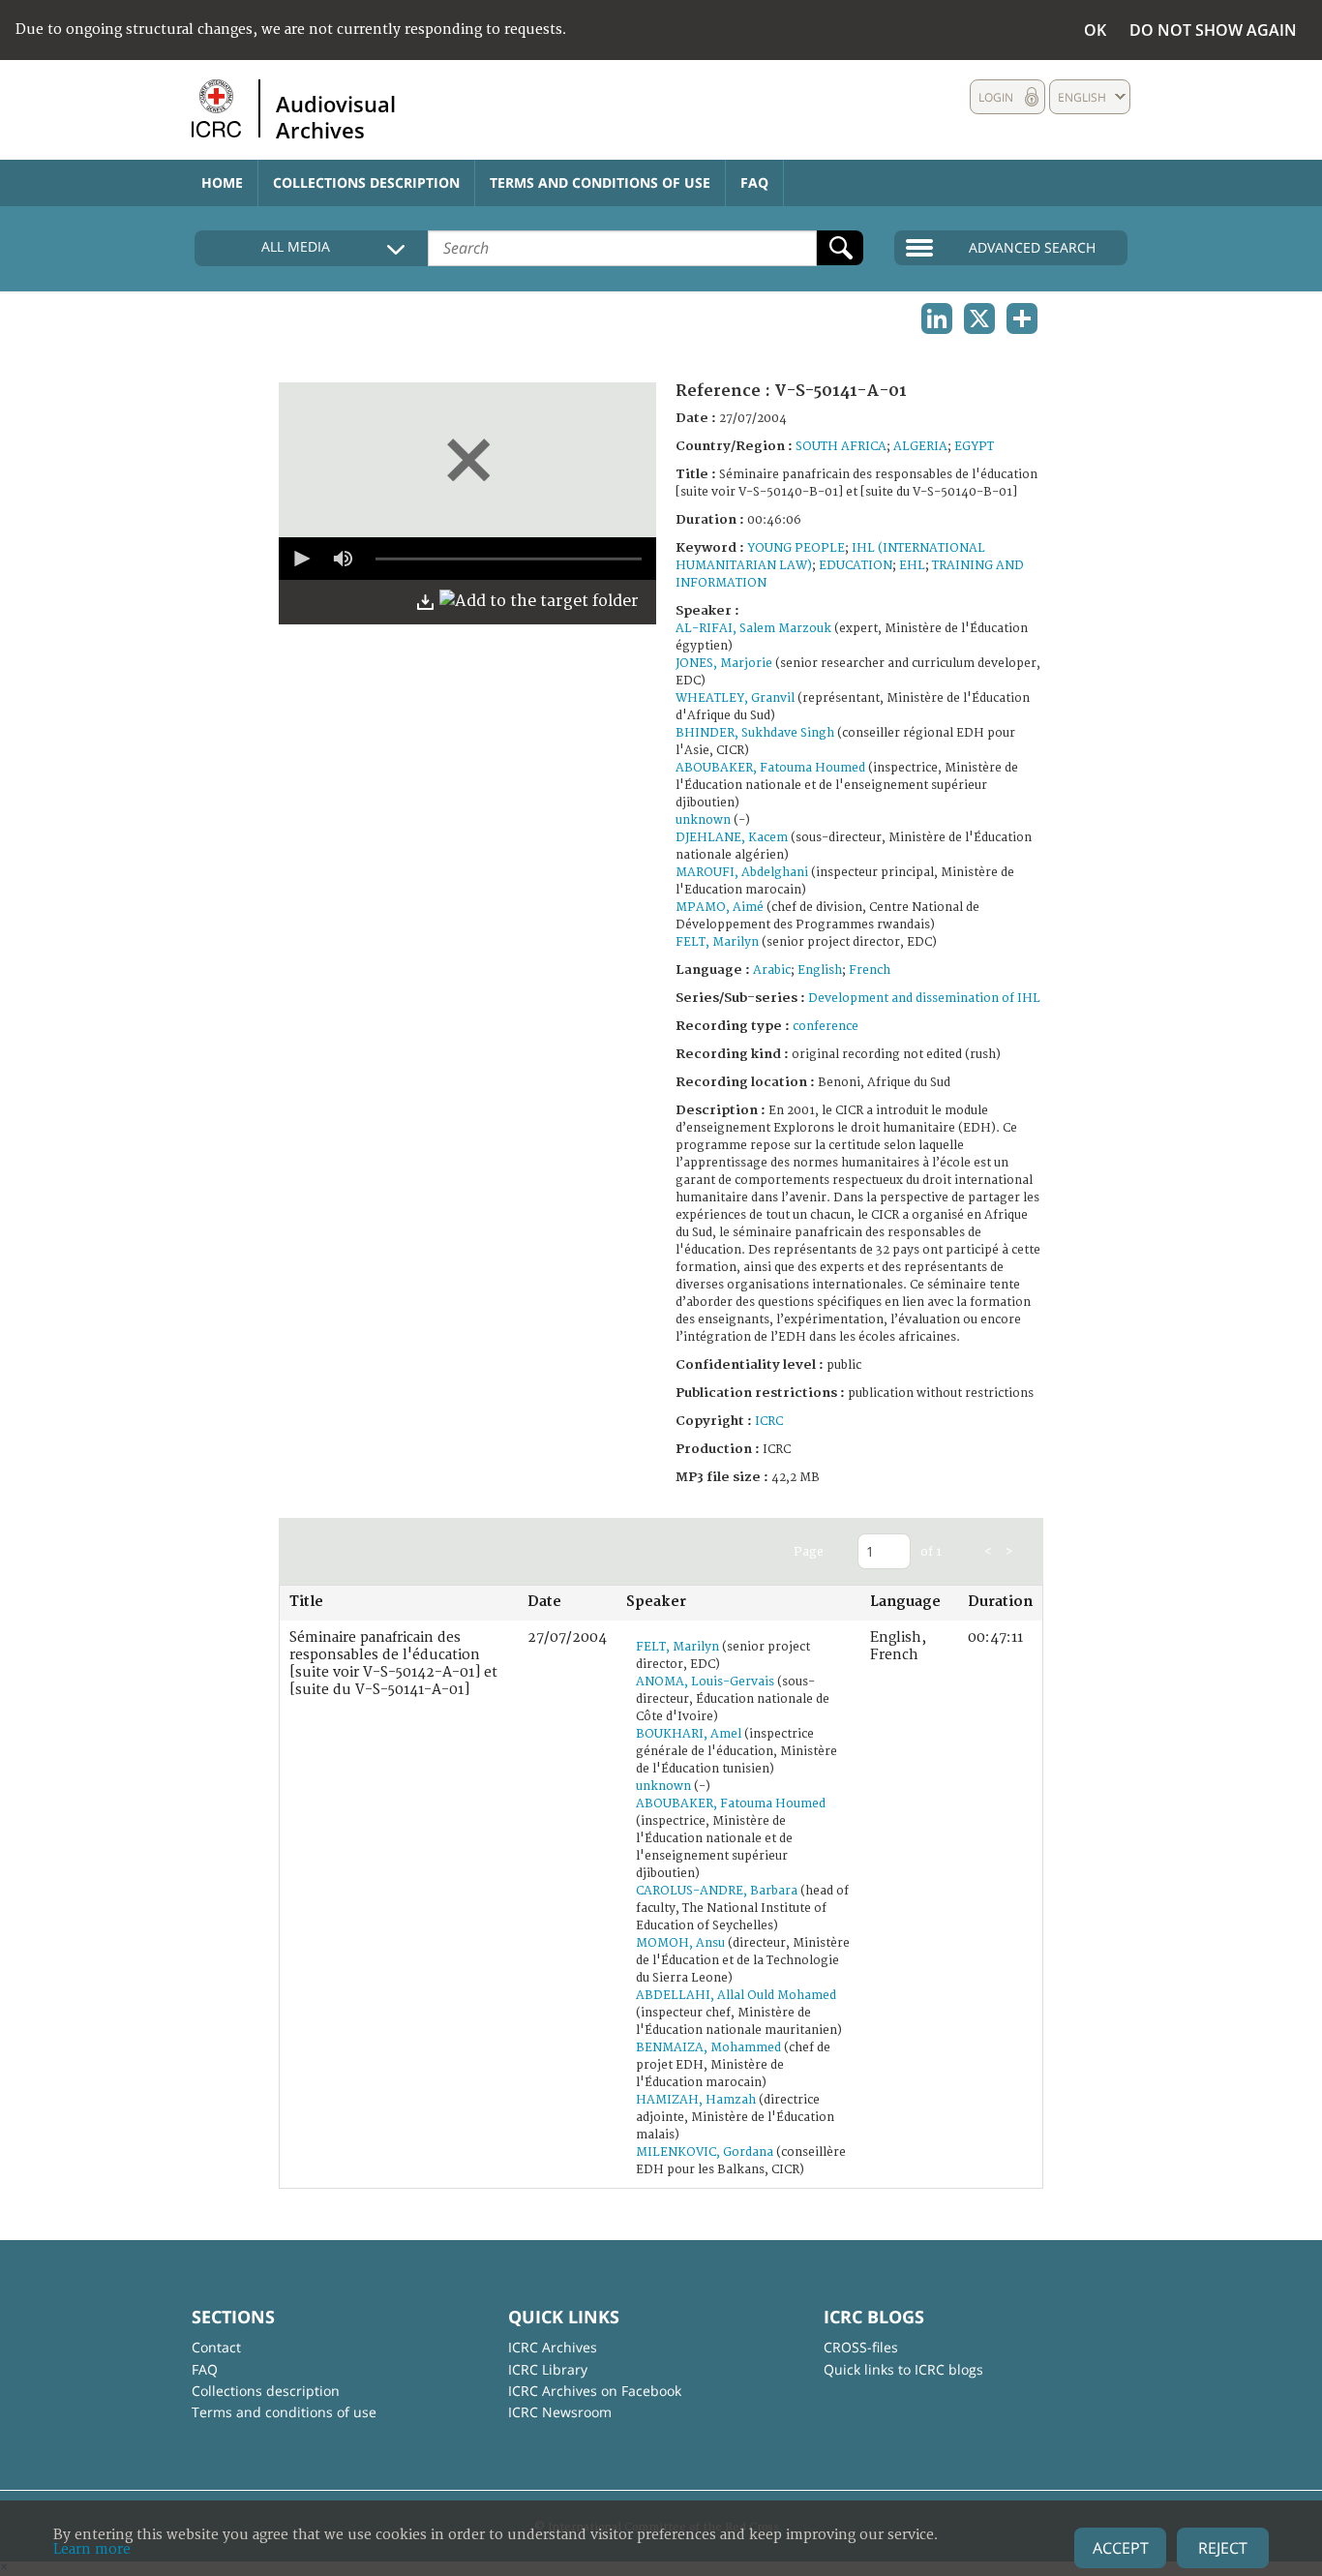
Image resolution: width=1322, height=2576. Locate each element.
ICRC (769, 1422)
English (820, 970)
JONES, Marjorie (724, 664)
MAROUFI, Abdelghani (742, 873)
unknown (703, 820)
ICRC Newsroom (560, 2412)
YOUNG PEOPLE (796, 548)
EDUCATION (856, 566)
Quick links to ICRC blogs (903, 2369)
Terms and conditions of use (600, 182)
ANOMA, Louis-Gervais (705, 1682)
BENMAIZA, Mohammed (708, 2048)
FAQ (754, 182)
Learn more (92, 2549)
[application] (467, 559)
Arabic (772, 970)
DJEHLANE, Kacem (732, 838)
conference (826, 1027)
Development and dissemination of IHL (924, 999)
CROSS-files (861, 2347)
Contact (216, 2347)
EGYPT (974, 447)
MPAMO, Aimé (720, 908)
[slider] (509, 559)
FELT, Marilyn (717, 942)
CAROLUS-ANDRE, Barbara (717, 1891)
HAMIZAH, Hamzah (696, 2100)
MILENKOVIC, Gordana (705, 2152)
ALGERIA (920, 447)
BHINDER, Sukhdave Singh (755, 733)
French (870, 970)
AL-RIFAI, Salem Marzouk (753, 629)
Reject (1223, 2548)
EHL (912, 566)
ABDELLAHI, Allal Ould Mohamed (736, 1996)
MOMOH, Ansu (680, 1943)
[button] (300, 559)
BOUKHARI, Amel (689, 1734)
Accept (1121, 2548)
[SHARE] (1022, 318)
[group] (343, 559)
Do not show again (1213, 30)
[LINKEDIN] (937, 318)
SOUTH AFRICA (841, 447)
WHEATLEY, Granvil (735, 698)
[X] (979, 318)
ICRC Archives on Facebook (595, 2391)
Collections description (366, 182)
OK (1095, 30)
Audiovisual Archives (336, 116)
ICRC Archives (553, 2347)
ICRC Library (548, 2369)
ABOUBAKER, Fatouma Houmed (770, 768)
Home (222, 182)
